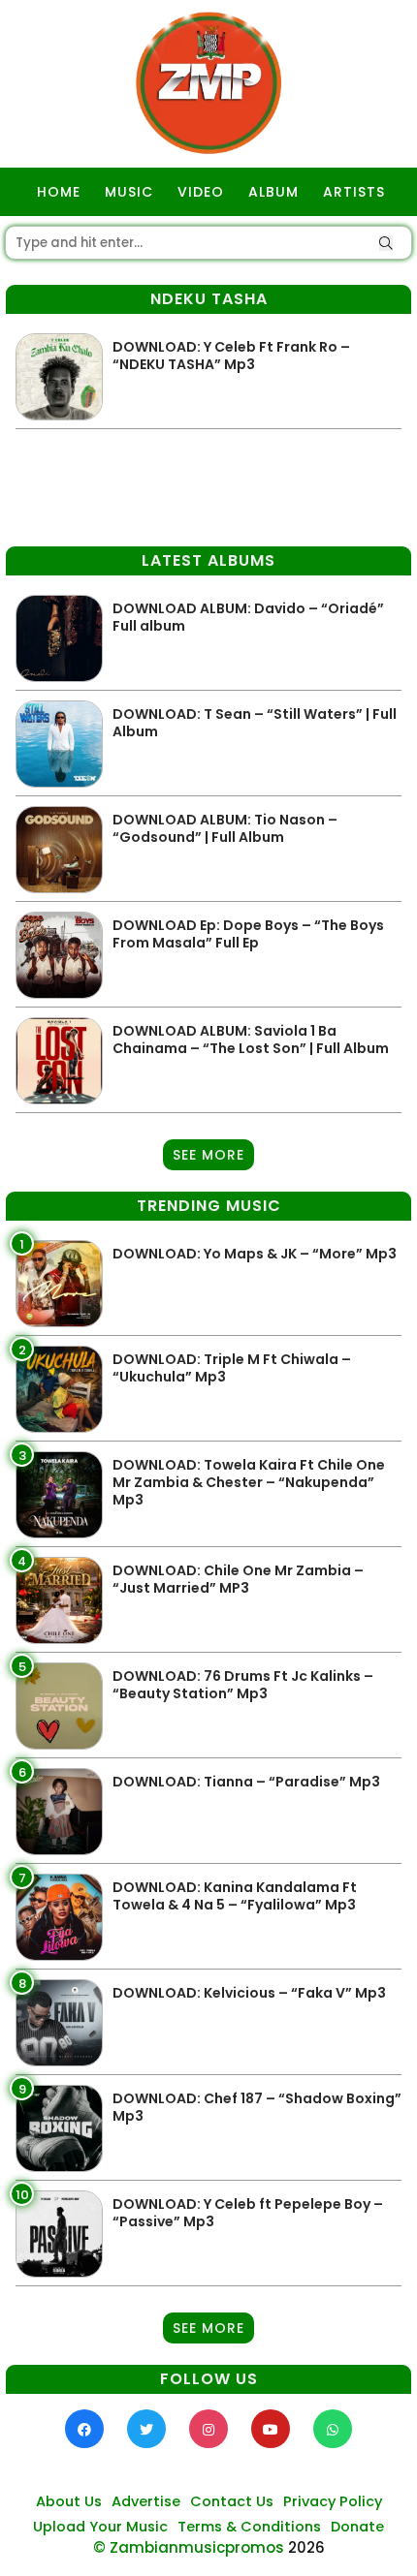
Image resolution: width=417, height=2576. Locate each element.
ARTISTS (354, 192)
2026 (306, 2547)
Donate (357, 2527)
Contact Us (232, 2501)
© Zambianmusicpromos (189, 2547)
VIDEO (201, 192)
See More (208, 1155)
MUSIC (129, 192)
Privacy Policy (333, 2501)
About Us (69, 2501)
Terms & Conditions (249, 2527)
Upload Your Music (100, 2527)
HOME (59, 192)
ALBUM (273, 192)
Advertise (146, 2501)
